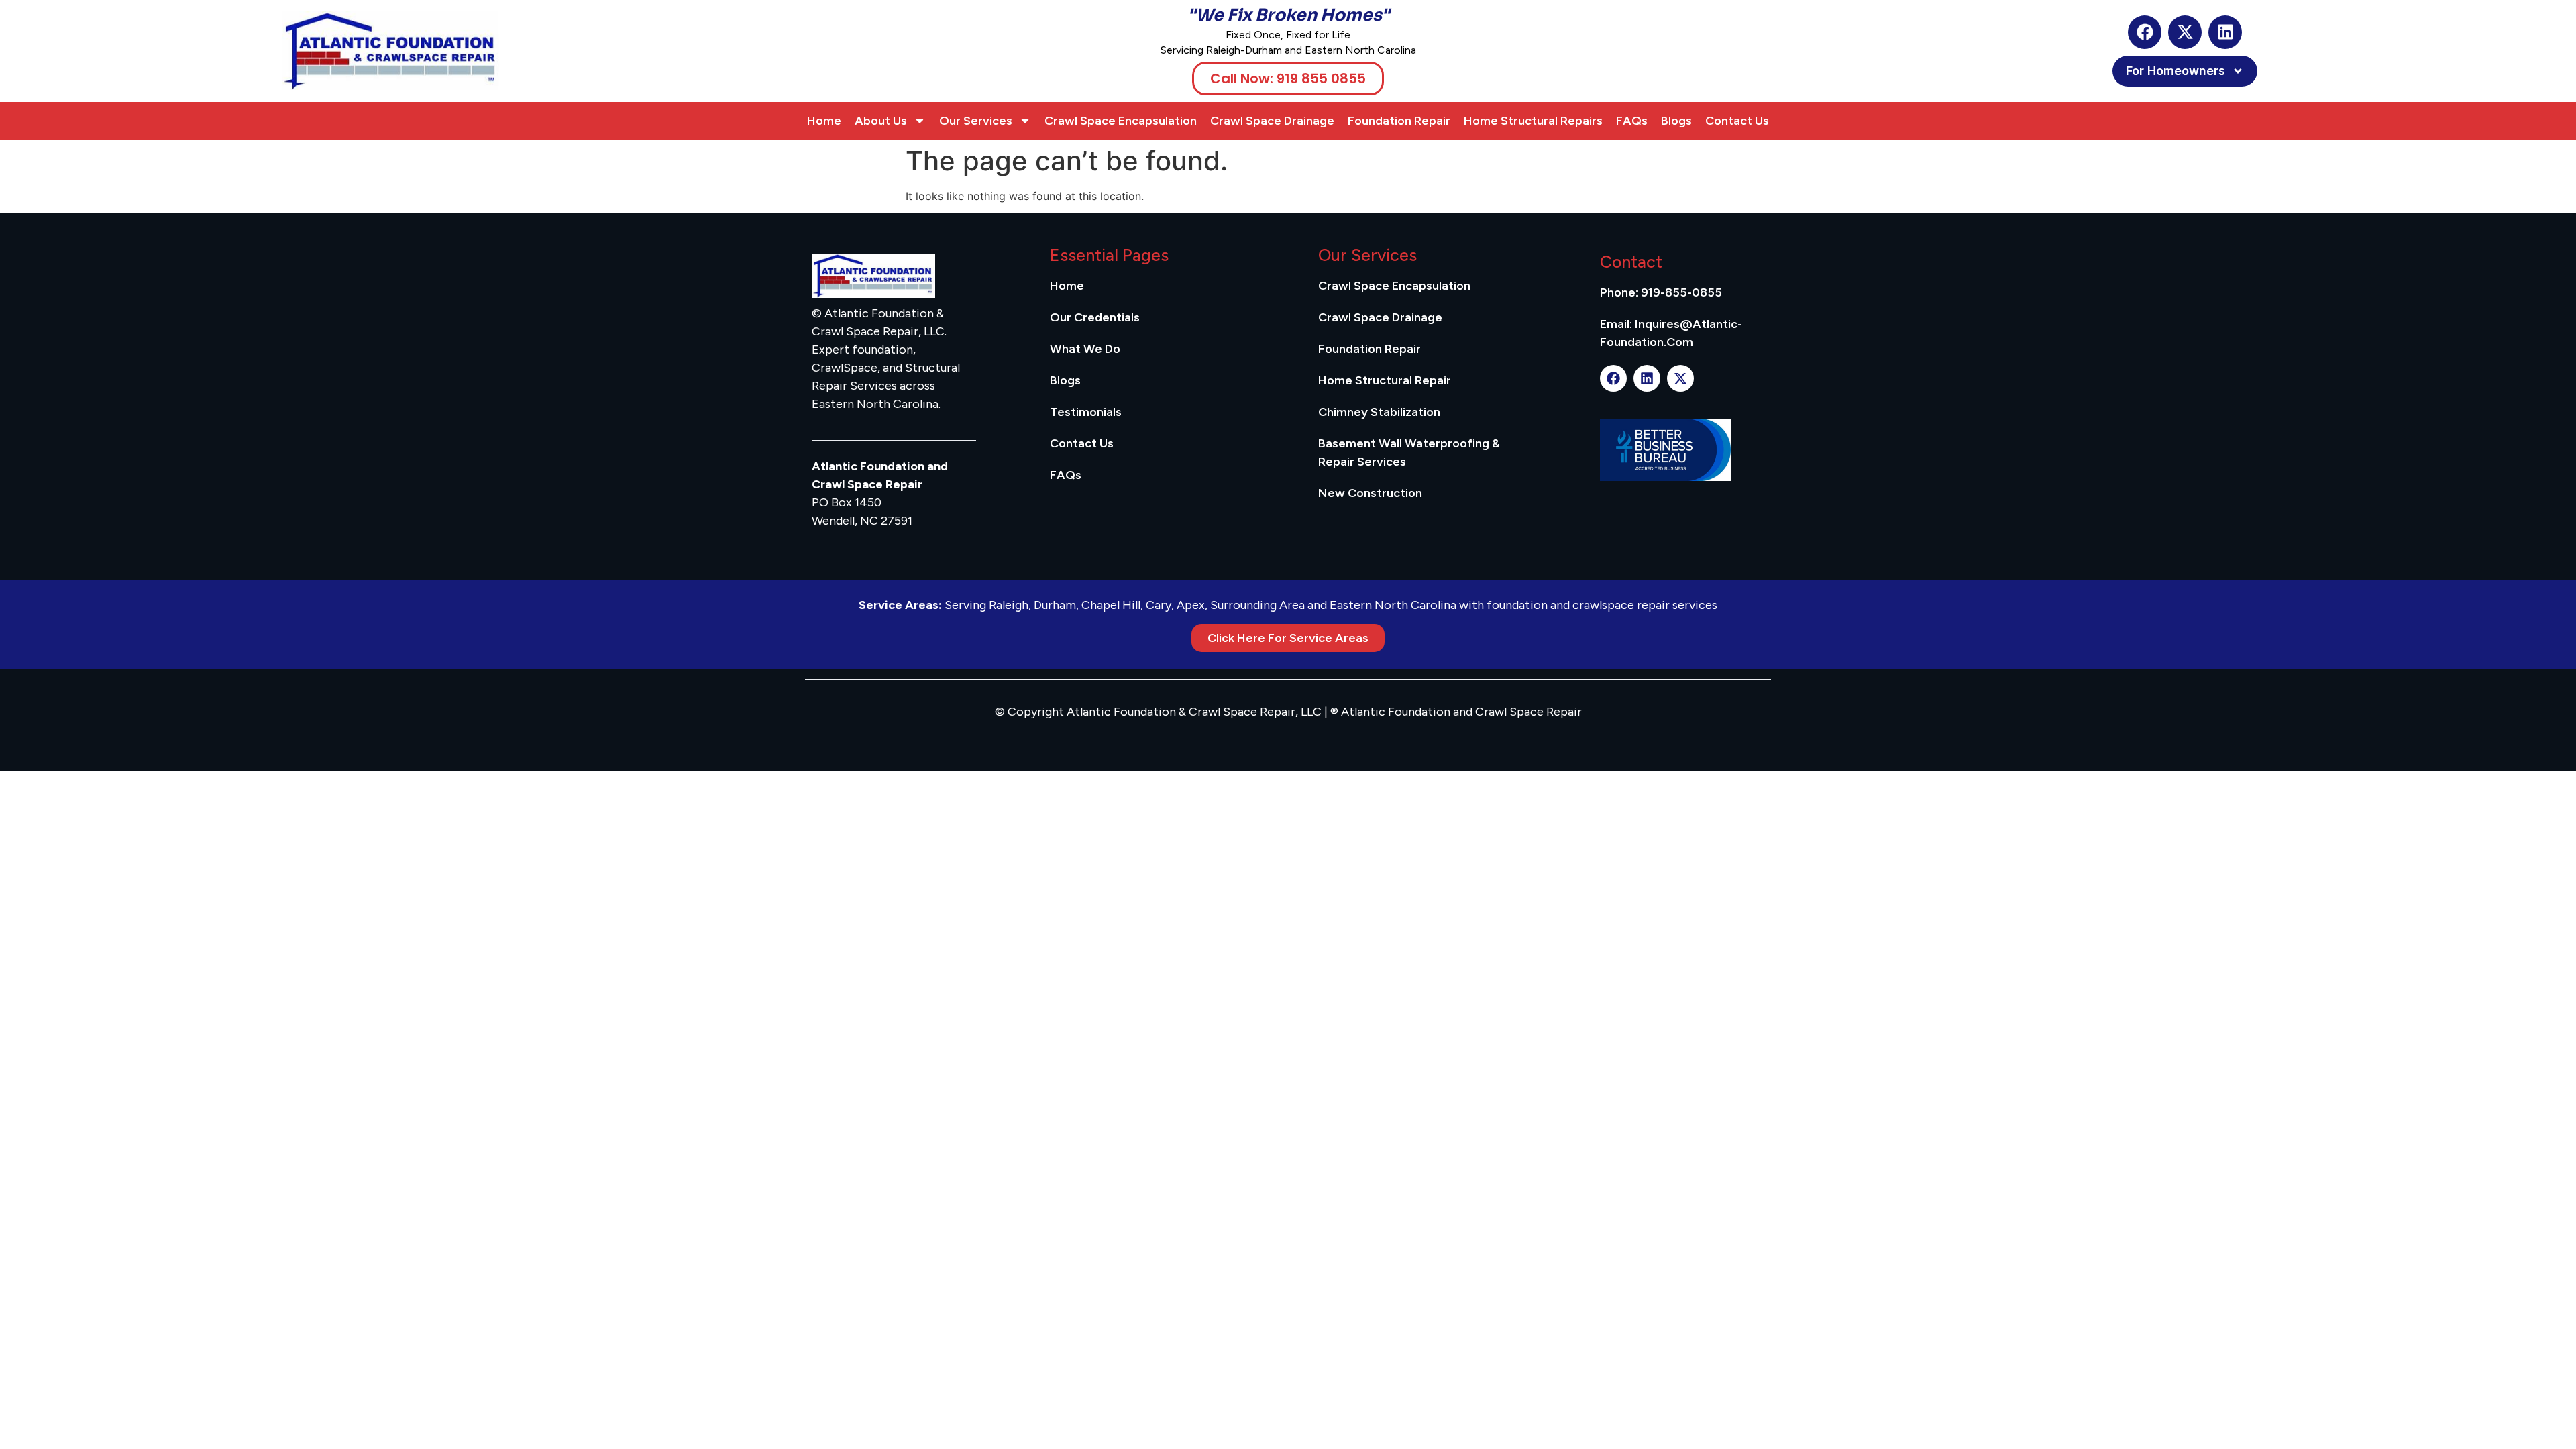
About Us (881, 121)
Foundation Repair (1399, 121)
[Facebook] (2145, 32)
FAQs (1632, 121)
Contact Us (1737, 121)
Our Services (976, 121)
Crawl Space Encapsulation (1121, 121)
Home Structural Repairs (1533, 121)
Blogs (1676, 121)
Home (824, 121)
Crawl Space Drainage (1272, 121)
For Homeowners (2176, 71)
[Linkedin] (2225, 32)
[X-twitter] (2185, 32)
